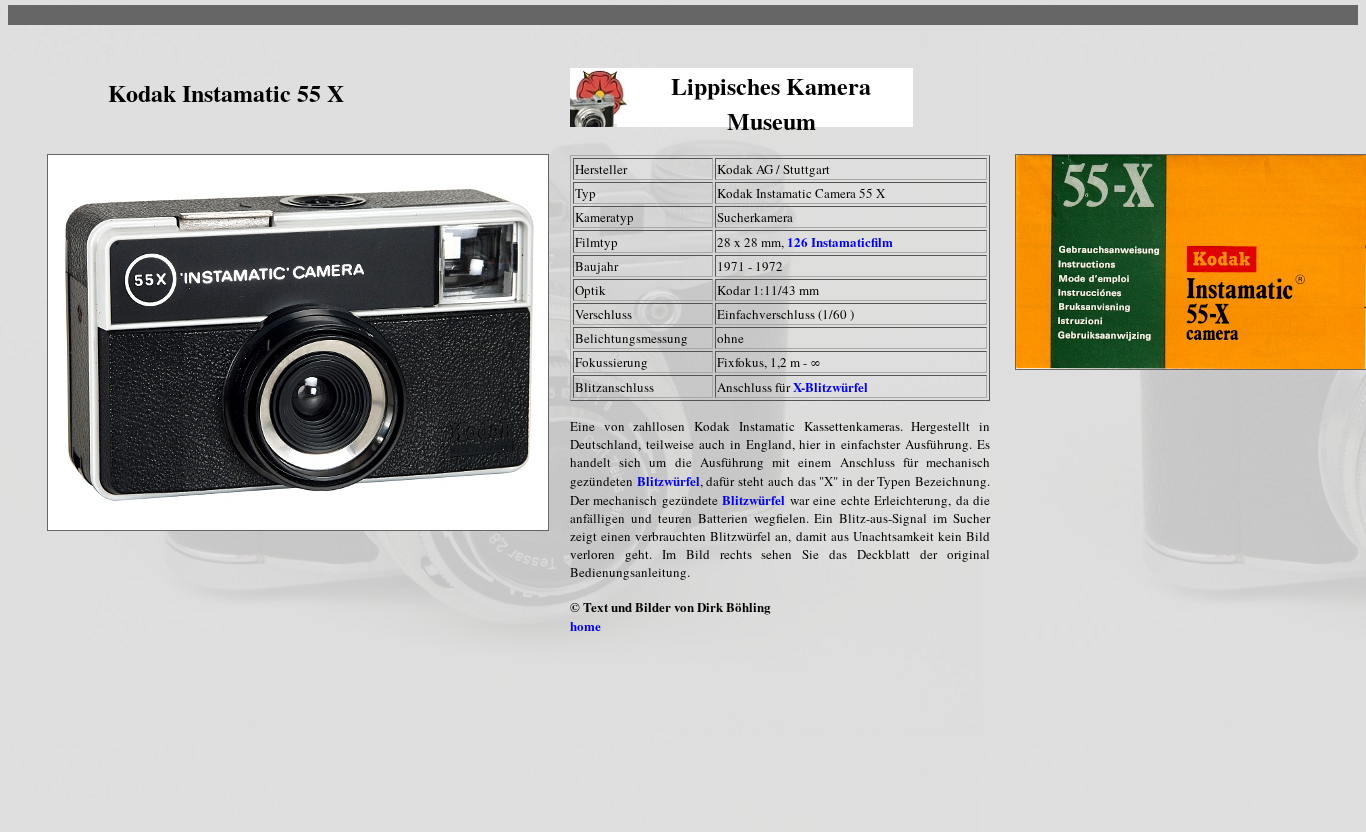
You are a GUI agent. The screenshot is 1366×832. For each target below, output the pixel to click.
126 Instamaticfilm (840, 241)
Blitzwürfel (668, 480)
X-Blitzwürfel (830, 386)
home (585, 625)
